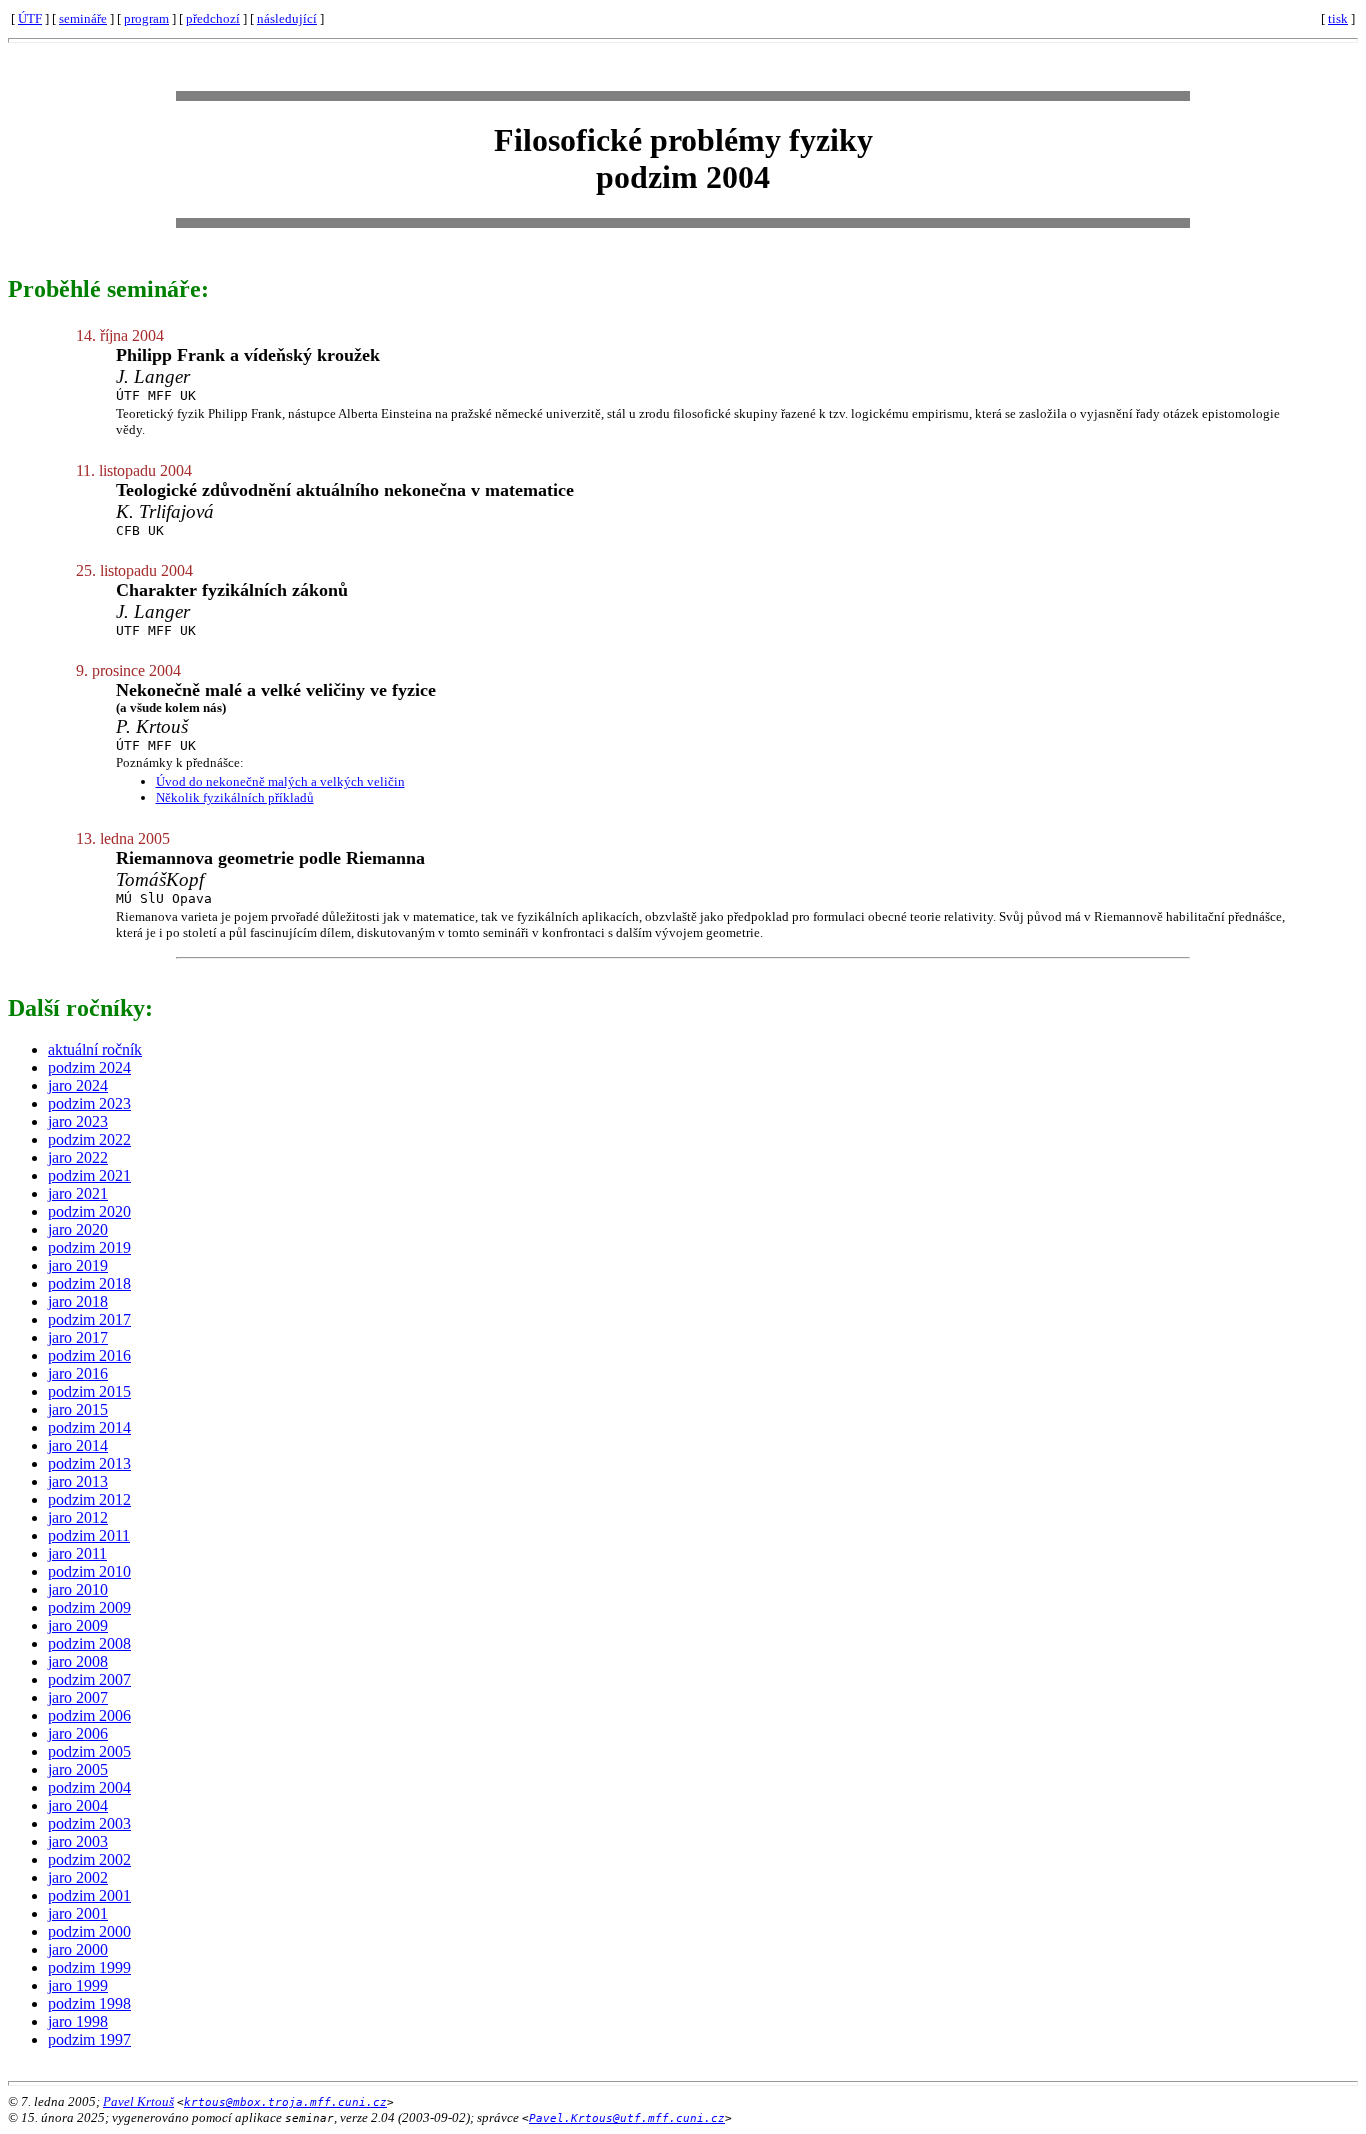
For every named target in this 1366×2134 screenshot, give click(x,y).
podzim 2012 (89, 1499)
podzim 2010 (89, 1571)
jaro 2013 (78, 1481)
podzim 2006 (89, 1715)
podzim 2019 (89, 1247)
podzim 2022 (89, 1139)
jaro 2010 (78, 1589)
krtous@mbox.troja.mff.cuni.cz (285, 2102)
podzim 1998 (89, 2003)
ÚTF (30, 18)
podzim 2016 (89, 1355)
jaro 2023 (78, 1121)
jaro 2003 (78, 1841)
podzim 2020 (89, 1211)
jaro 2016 (78, 1373)
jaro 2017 (78, 1337)
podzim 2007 (89, 1679)
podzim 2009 (89, 1607)
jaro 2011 (77, 1553)
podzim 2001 (89, 1895)
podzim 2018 (89, 1283)
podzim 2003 (89, 1823)
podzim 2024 (89, 1067)
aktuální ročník (95, 1049)
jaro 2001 (78, 1913)
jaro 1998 (78, 2021)
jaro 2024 (78, 1085)
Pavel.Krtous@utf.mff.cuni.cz (627, 2118)
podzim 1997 (89, 2039)
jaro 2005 (78, 1769)
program (146, 18)
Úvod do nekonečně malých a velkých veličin (280, 781)
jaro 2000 (78, 1949)
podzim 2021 (89, 1175)
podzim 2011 (89, 1535)
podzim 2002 (89, 1859)
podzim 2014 (89, 1427)
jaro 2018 (78, 1301)
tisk (1338, 18)
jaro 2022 (78, 1157)
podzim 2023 (89, 1103)
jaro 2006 (78, 1733)
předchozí (213, 18)
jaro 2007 (78, 1697)
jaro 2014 (78, 1445)
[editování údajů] (1316, 18)
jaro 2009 (78, 1625)
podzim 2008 (89, 1643)
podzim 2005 (89, 1751)
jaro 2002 (78, 1877)
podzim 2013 (89, 1463)
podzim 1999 (89, 1967)
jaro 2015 (78, 1409)
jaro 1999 (78, 1985)
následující (287, 18)
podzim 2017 (89, 1319)
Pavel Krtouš (138, 2101)
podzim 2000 (89, 1931)
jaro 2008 (78, 1661)
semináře (83, 18)
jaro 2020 (78, 1229)
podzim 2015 (89, 1391)
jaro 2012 (78, 1517)
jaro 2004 (78, 1805)
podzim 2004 (89, 1787)
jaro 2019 (78, 1265)
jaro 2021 (78, 1193)
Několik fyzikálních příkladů (235, 797)
